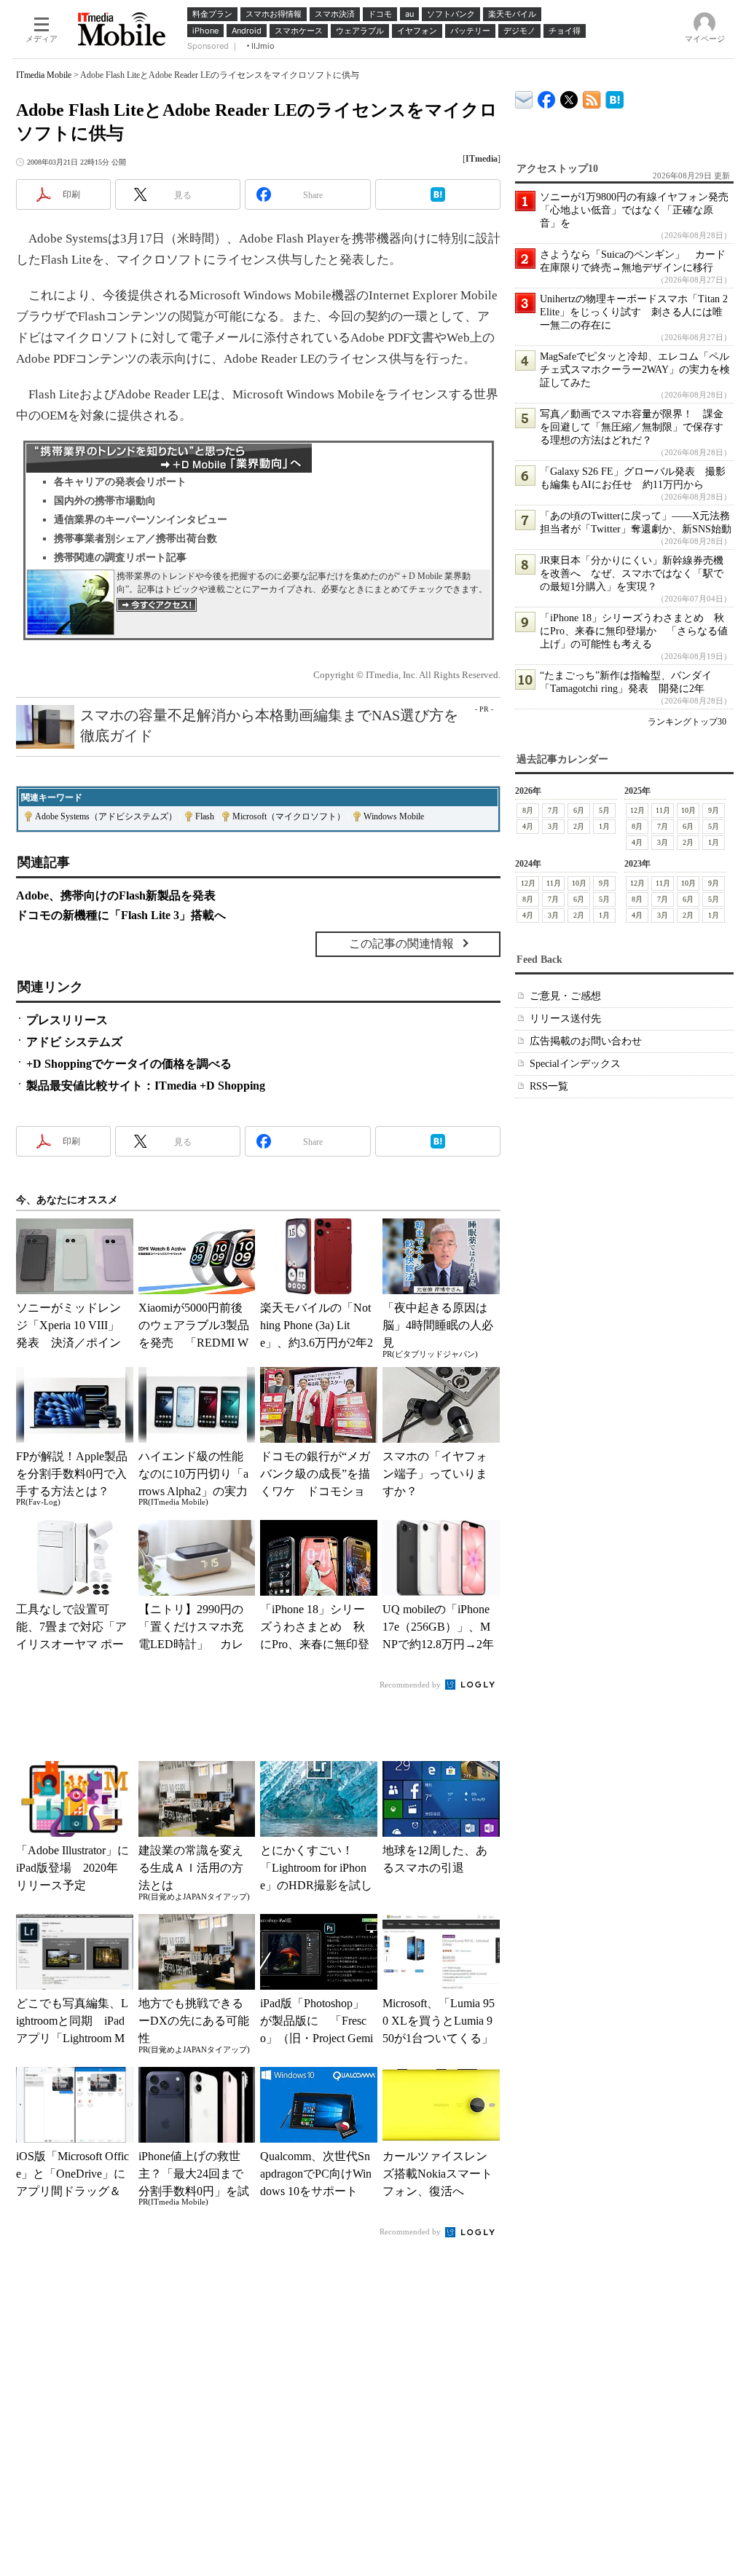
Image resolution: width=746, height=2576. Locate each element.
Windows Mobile (394, 816)
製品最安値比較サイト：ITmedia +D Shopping (146, 1086)
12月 (637, 810)
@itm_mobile (569, 96)
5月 (604, 810)
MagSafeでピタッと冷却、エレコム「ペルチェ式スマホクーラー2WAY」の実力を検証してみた (635, 370)
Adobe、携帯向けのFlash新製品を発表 (116, 895)
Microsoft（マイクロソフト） (289, 816)
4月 (528, 826)
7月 (553, 810)
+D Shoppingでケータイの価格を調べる (129, 1064)
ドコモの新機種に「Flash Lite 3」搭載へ (121, 915)
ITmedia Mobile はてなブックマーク (615, 97)
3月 (553, 826)
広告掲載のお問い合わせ (586, 1041)
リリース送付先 (565, 1019)
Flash (205, 816)
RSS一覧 (549, 1086)
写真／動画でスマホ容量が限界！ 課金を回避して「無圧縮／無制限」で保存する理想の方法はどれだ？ (632, 427)
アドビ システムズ (74, 1042)
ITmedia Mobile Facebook (547, 96)
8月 (528, 810)
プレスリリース (67, 1020)
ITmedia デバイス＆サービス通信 (524, 97)
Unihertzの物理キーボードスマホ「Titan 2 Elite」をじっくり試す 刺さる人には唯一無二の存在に (634, 312)
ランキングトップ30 (687, 722)
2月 (579, 826)
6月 (579, 810)
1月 (604, 826)
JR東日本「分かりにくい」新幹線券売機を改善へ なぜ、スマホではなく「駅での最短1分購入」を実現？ (632, 574)
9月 (714, 810)
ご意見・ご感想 (565, 996)
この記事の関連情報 (401, 944)
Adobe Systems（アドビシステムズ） (106, 816)
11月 (663, 810)
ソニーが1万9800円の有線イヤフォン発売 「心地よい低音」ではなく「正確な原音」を (639, 210)
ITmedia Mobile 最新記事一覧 (592, 97)
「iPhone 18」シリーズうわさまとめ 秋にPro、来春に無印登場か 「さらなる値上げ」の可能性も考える (634, 631)
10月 (688, 810)
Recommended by (411, 1685)
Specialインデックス (575, 1064)
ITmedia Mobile (44, 75)
